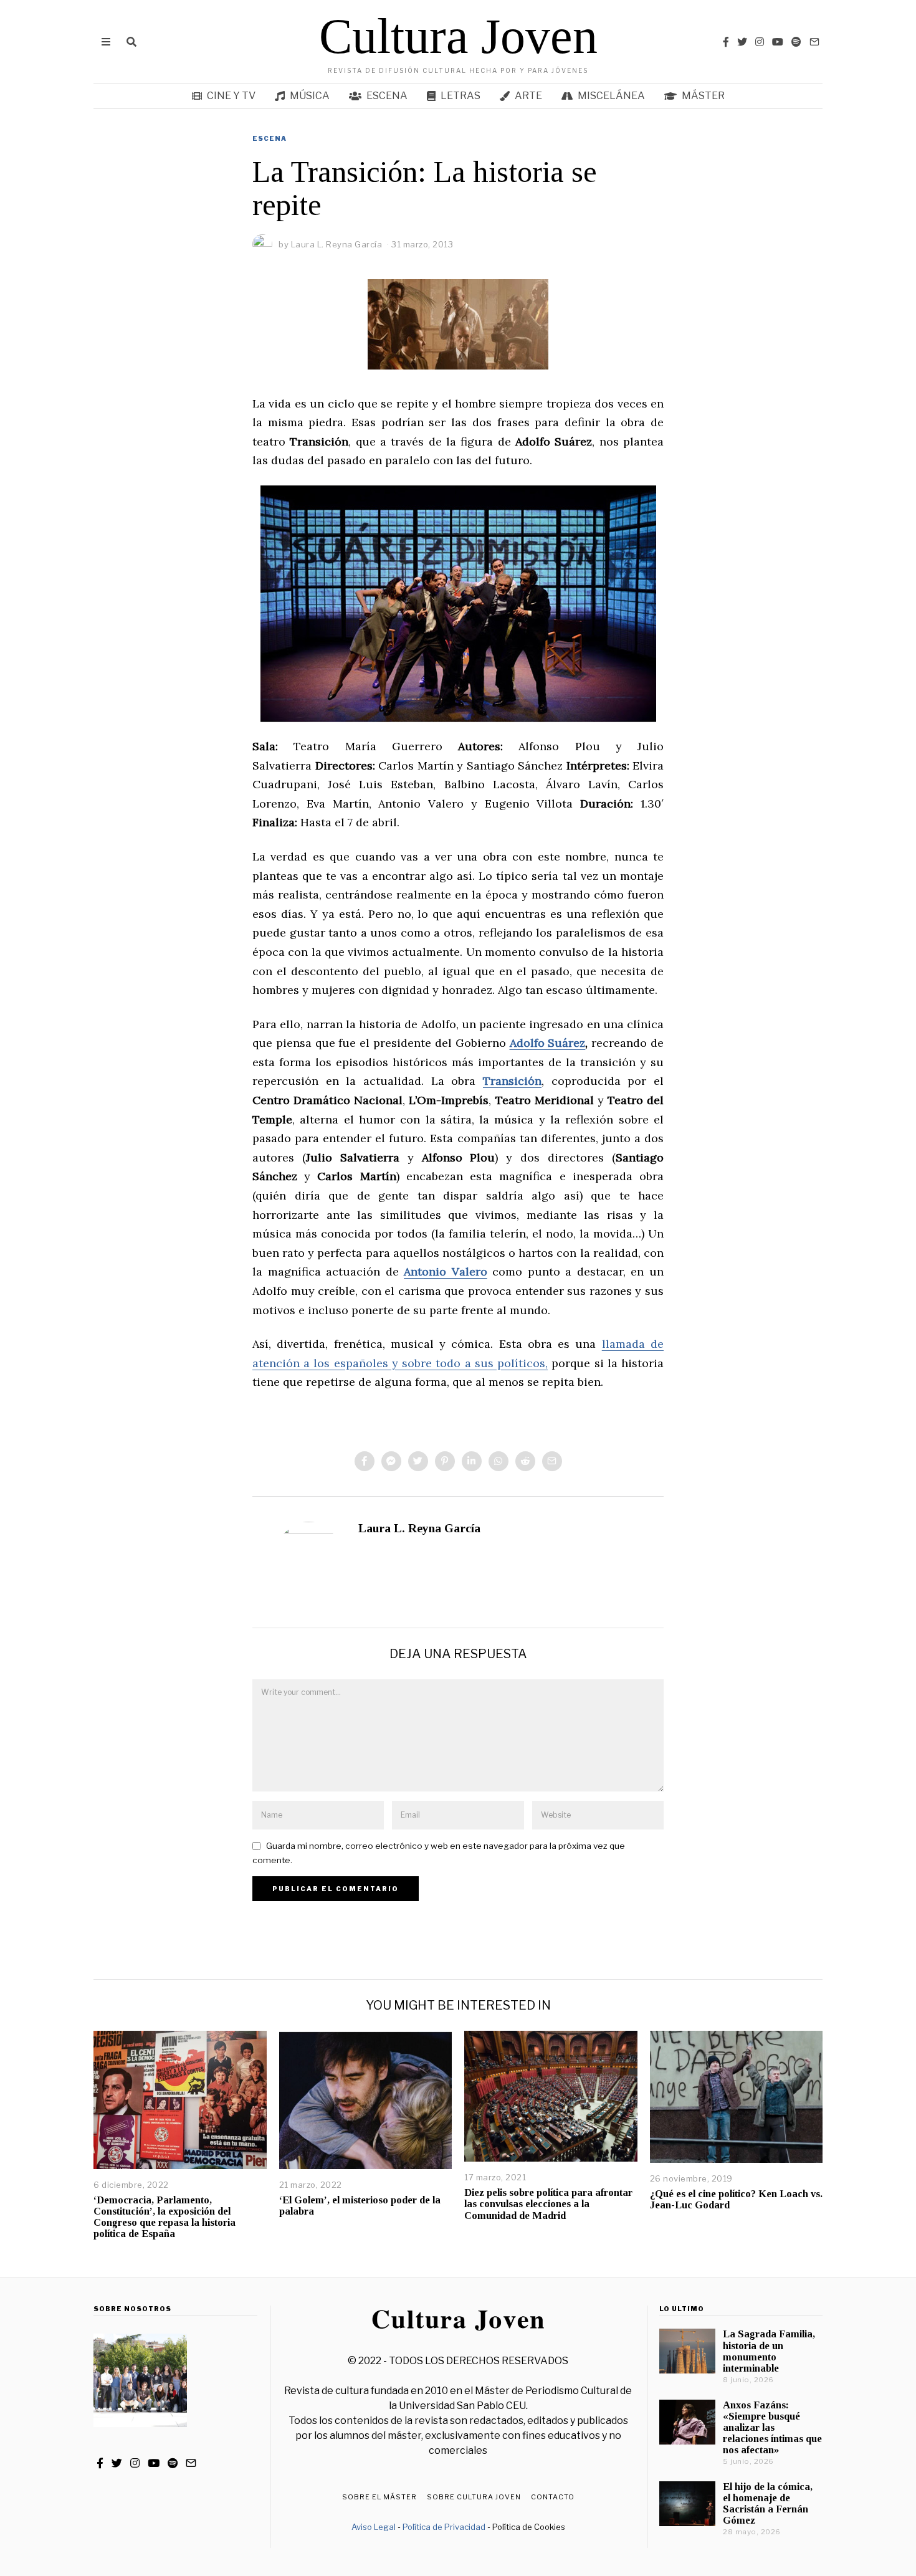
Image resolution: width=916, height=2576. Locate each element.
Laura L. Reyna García (419, 1528)
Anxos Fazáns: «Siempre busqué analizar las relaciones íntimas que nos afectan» (772, 2428)
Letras (460, 96)
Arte (528, 96)
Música (310, 96)
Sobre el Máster (379, 2497)
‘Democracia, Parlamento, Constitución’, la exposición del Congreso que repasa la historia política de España (165, 2217)
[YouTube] (778, 42)
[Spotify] (796, 42)
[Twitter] (742, 42)
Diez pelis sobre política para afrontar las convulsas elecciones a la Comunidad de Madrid (548, 2204)
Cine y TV (231, 96)
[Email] (814, 42)
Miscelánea (611, 96)
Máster (703, 96)
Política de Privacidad (444, 2527)
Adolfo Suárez (548, 1043)
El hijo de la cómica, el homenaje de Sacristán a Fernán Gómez (768, 2503)
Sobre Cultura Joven (474, 2497)
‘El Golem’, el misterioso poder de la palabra (360, 2206)
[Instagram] (760, 42)
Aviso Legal (374, 2527)
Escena (387, 96)
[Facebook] (726, 42)
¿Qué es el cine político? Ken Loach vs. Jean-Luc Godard (736, 2199)
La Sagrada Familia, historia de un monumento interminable (769, 2351)
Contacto (553, 2497)
